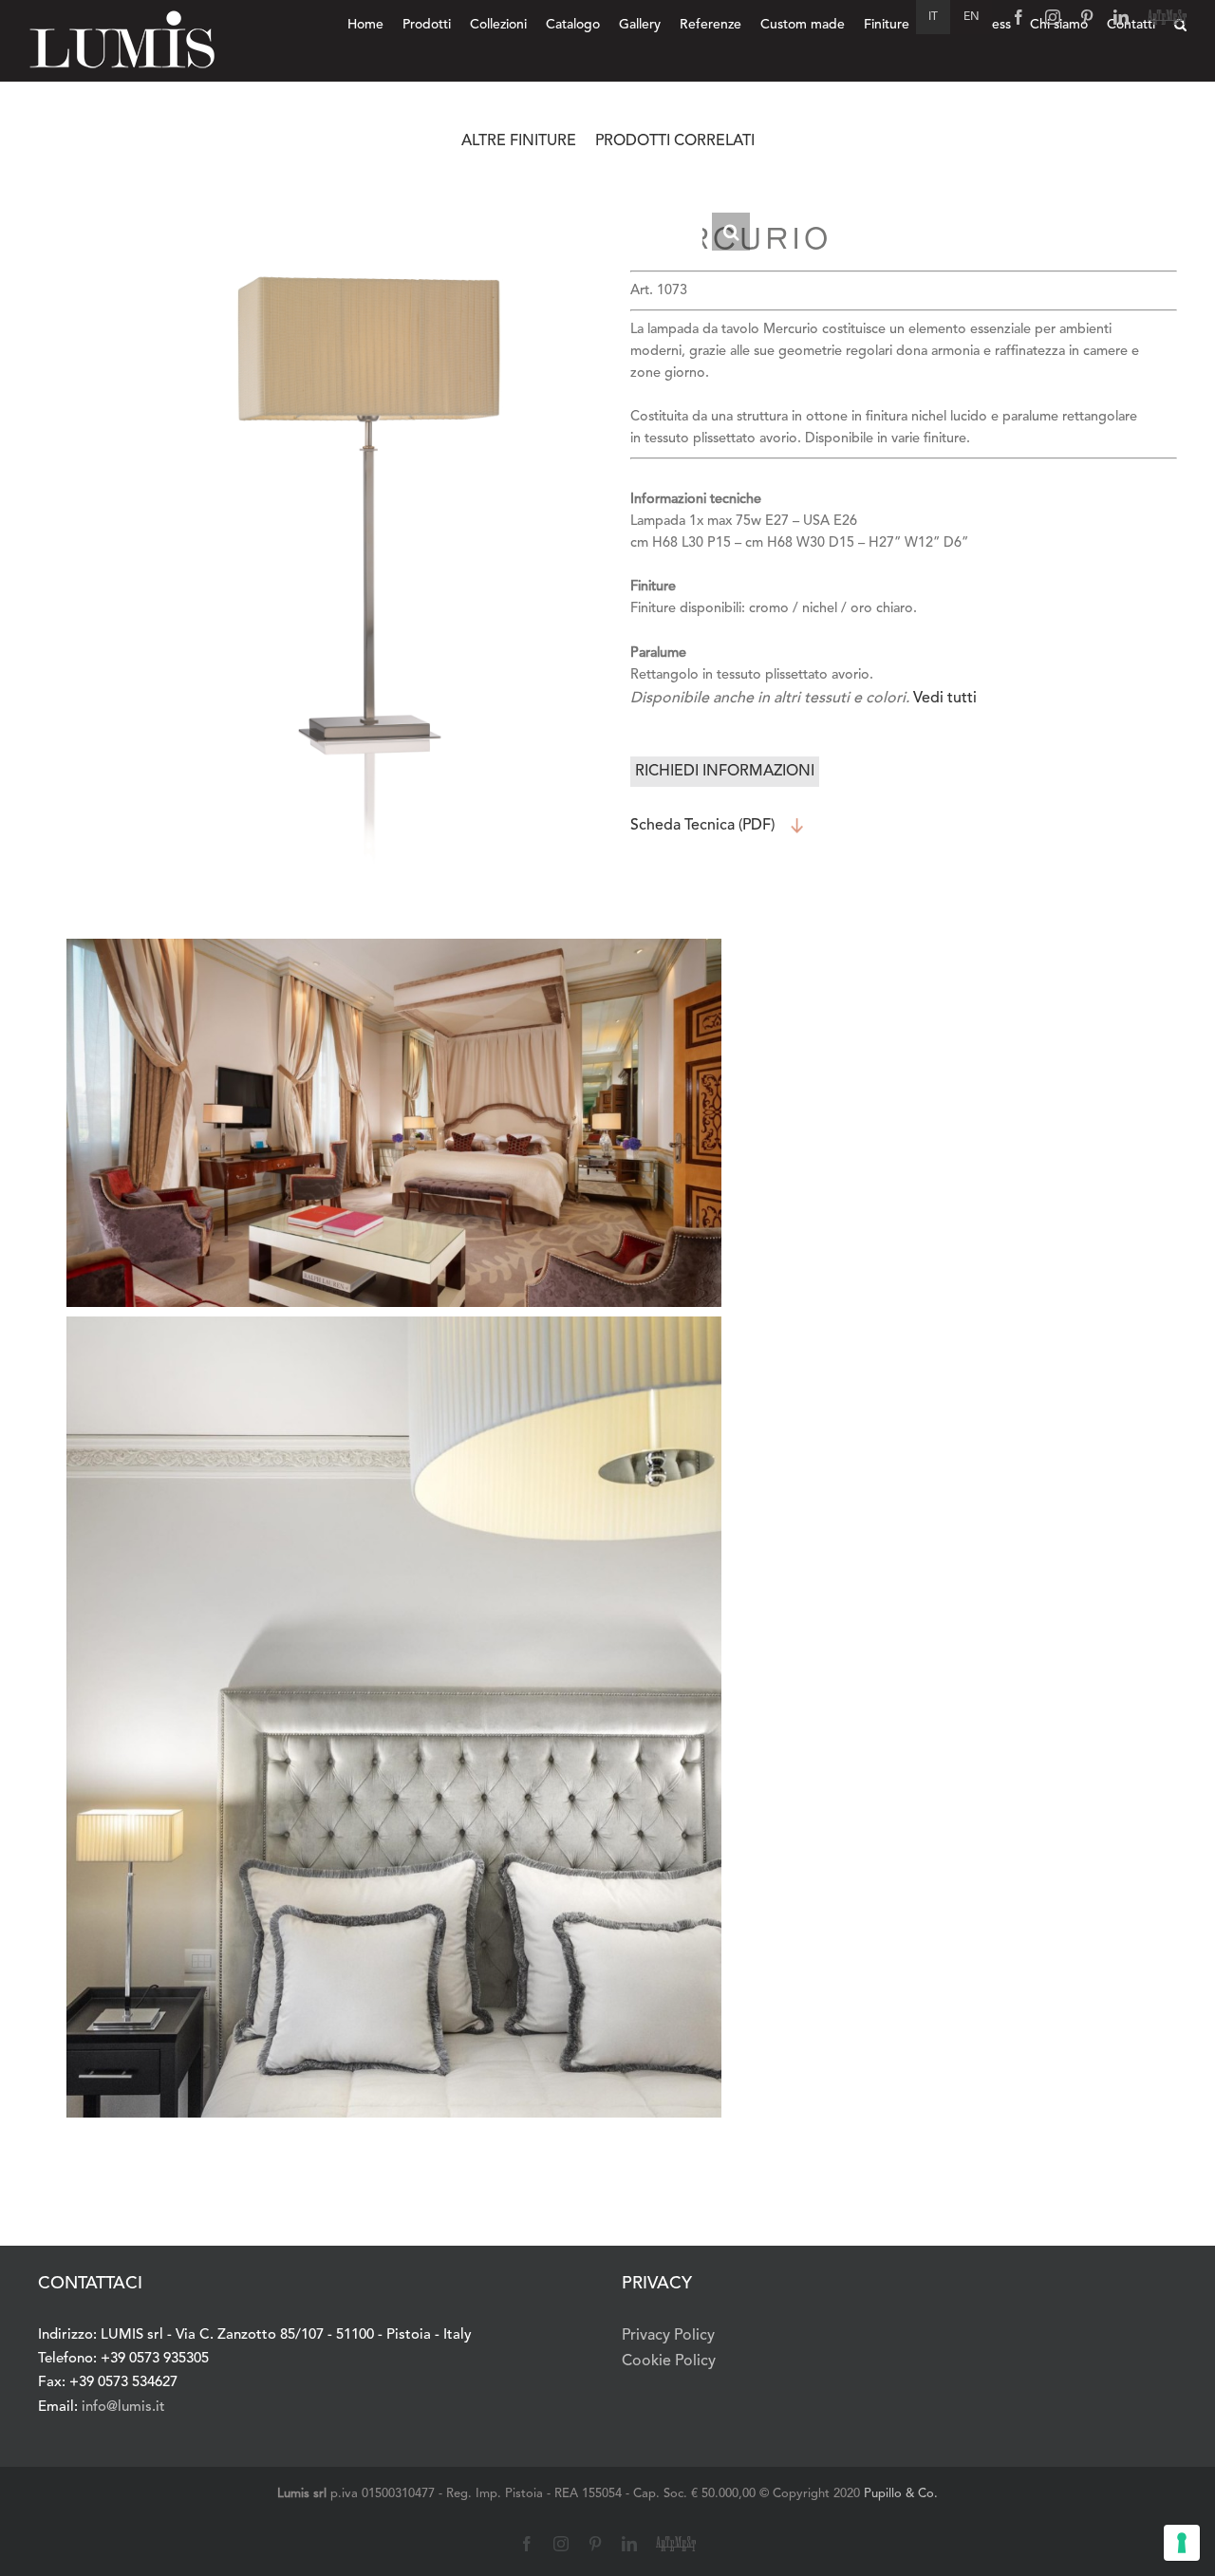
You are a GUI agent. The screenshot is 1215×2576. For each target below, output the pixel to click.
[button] (731, 232)
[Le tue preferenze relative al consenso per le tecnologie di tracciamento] (1182, 2543)
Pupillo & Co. (901, 2494)
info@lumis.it (123, 2408)
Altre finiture (519, 141)
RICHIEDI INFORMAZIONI (725, 772)
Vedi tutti (945, 699)
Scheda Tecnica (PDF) (702, 826)
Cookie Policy (669, 2361)
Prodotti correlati (675, 141)
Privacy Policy (668, 2336)
